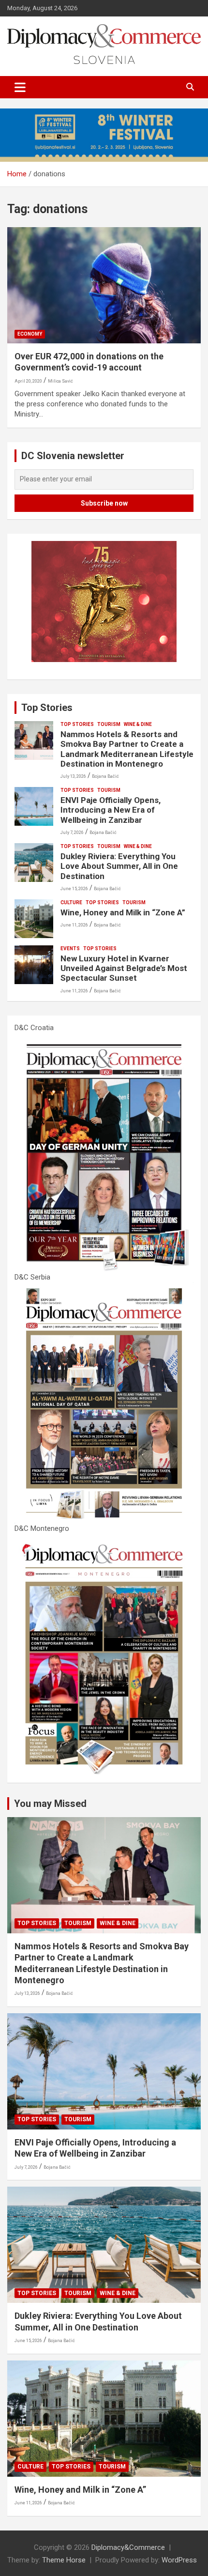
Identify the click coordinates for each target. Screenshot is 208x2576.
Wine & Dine (138, 724)
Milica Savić (60, 381)
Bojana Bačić (105, 776)
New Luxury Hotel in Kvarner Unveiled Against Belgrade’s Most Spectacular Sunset (124, 968)
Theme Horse (64, 2560)
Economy (30, 334)
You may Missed (50, 1804)
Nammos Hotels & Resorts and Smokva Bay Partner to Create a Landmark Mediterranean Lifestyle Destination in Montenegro (127, 749)
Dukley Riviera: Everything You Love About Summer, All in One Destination (119, 866)
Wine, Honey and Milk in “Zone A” (123, 912)
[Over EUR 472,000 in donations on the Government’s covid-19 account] (104, 285)
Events (70, 949)
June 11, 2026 (74, 925)
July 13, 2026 (73, 776)
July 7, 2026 (72, 833)
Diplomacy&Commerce (128, 2547)
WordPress (179, 2560)
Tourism (109, 724)
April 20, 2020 (28, 381)
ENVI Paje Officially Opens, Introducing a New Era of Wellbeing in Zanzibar (111, 810)
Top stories (77, 724)
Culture (71, 902)
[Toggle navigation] (20, 87)
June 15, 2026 (74, 889)
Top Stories (47, 708)
